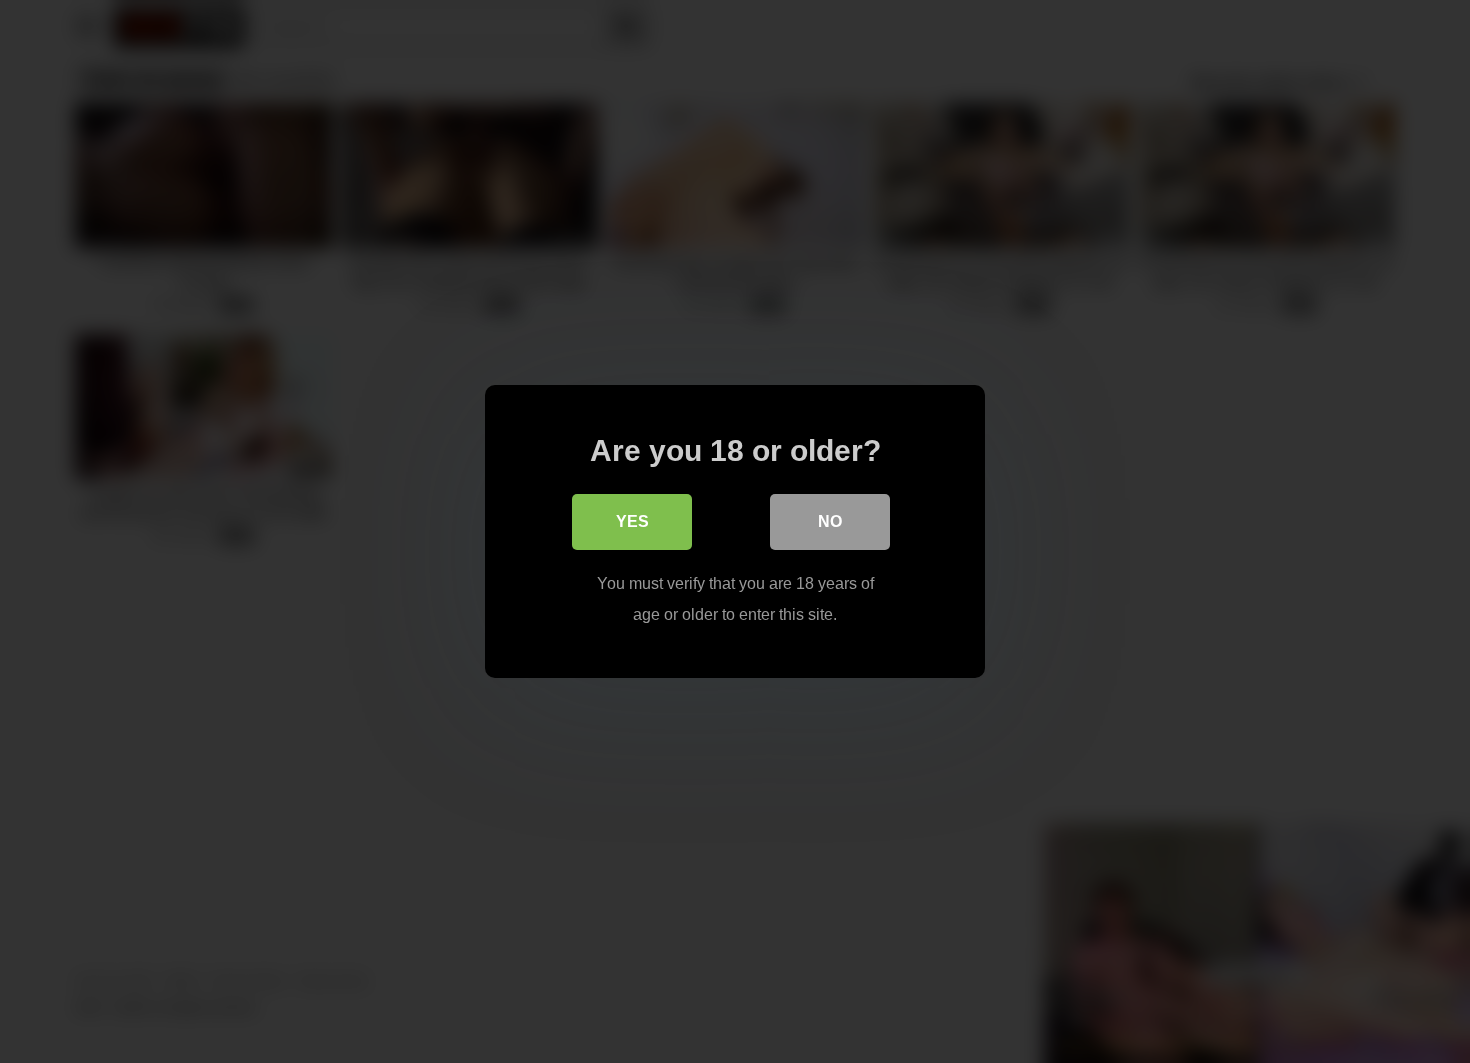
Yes (632, 521)
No (830, 521)
